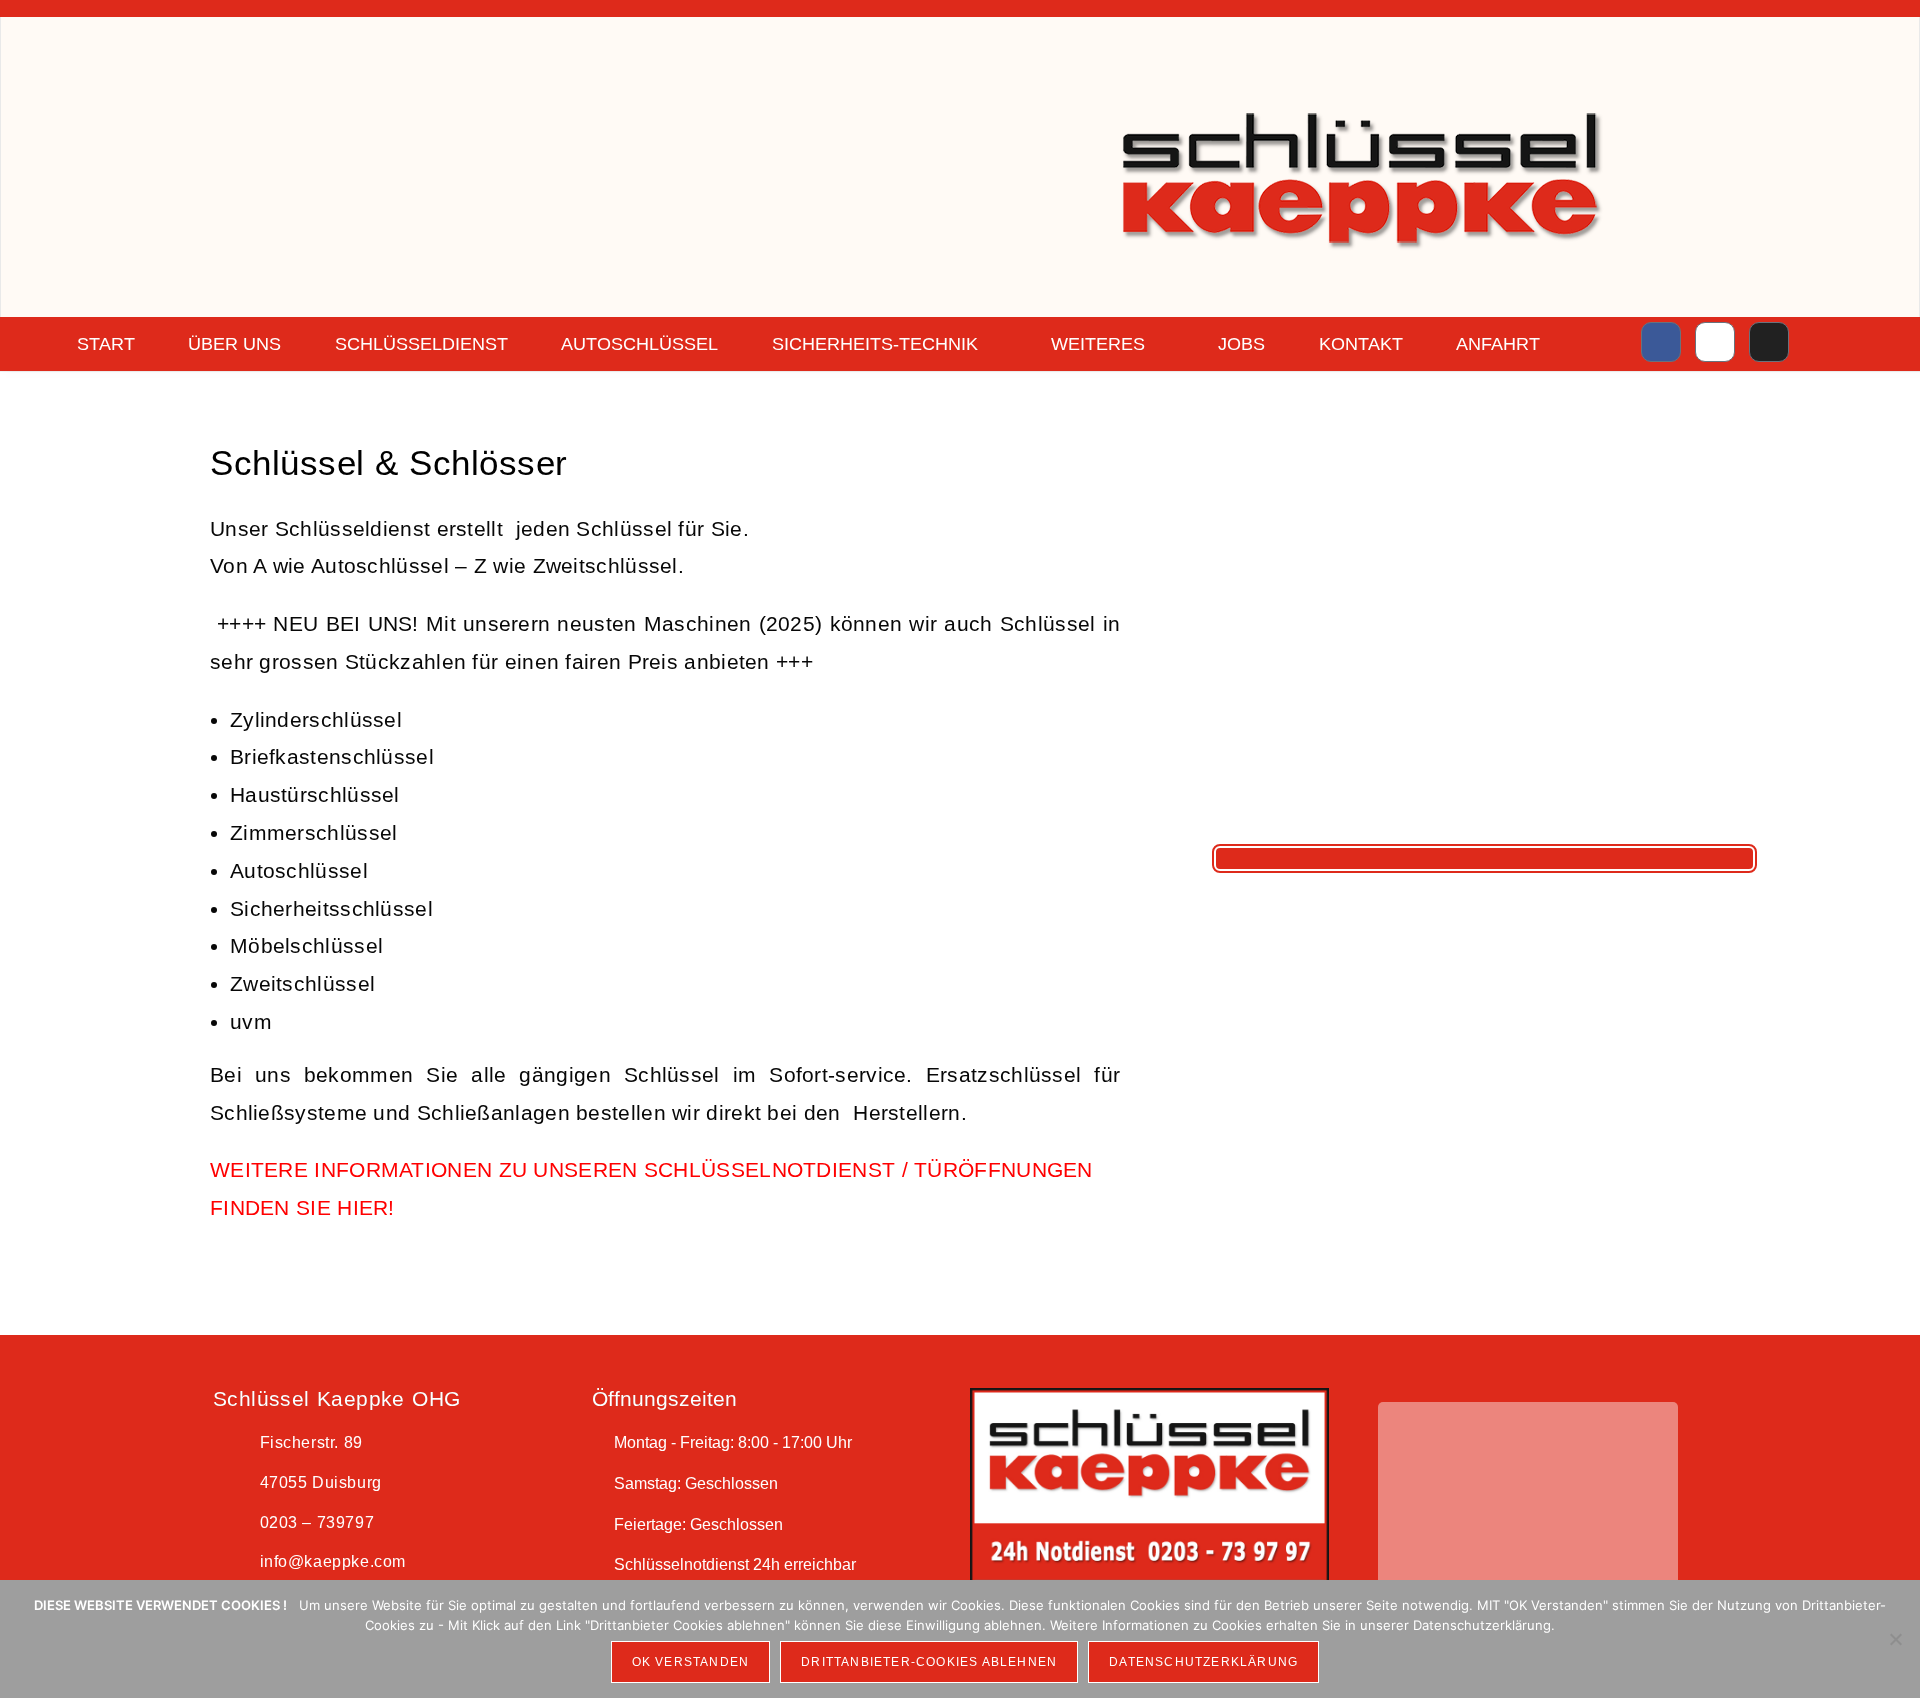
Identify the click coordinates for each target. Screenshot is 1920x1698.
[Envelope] (1769, 342)
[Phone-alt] (1715, 342)
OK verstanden (691, 1662)
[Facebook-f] (1661, 342)
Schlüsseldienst (421, 344)
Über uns (234, 344)
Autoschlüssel (639, 344)
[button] (1355, 1500)
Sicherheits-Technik (875, 344)
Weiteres (1098, 344)
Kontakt (1361, 344)
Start (106, 344)
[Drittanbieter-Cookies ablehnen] (1895, 1639)
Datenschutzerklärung (1203, 1662)
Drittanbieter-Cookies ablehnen (929, 1662)
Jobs (1241, 344)
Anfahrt (1498, 344)
